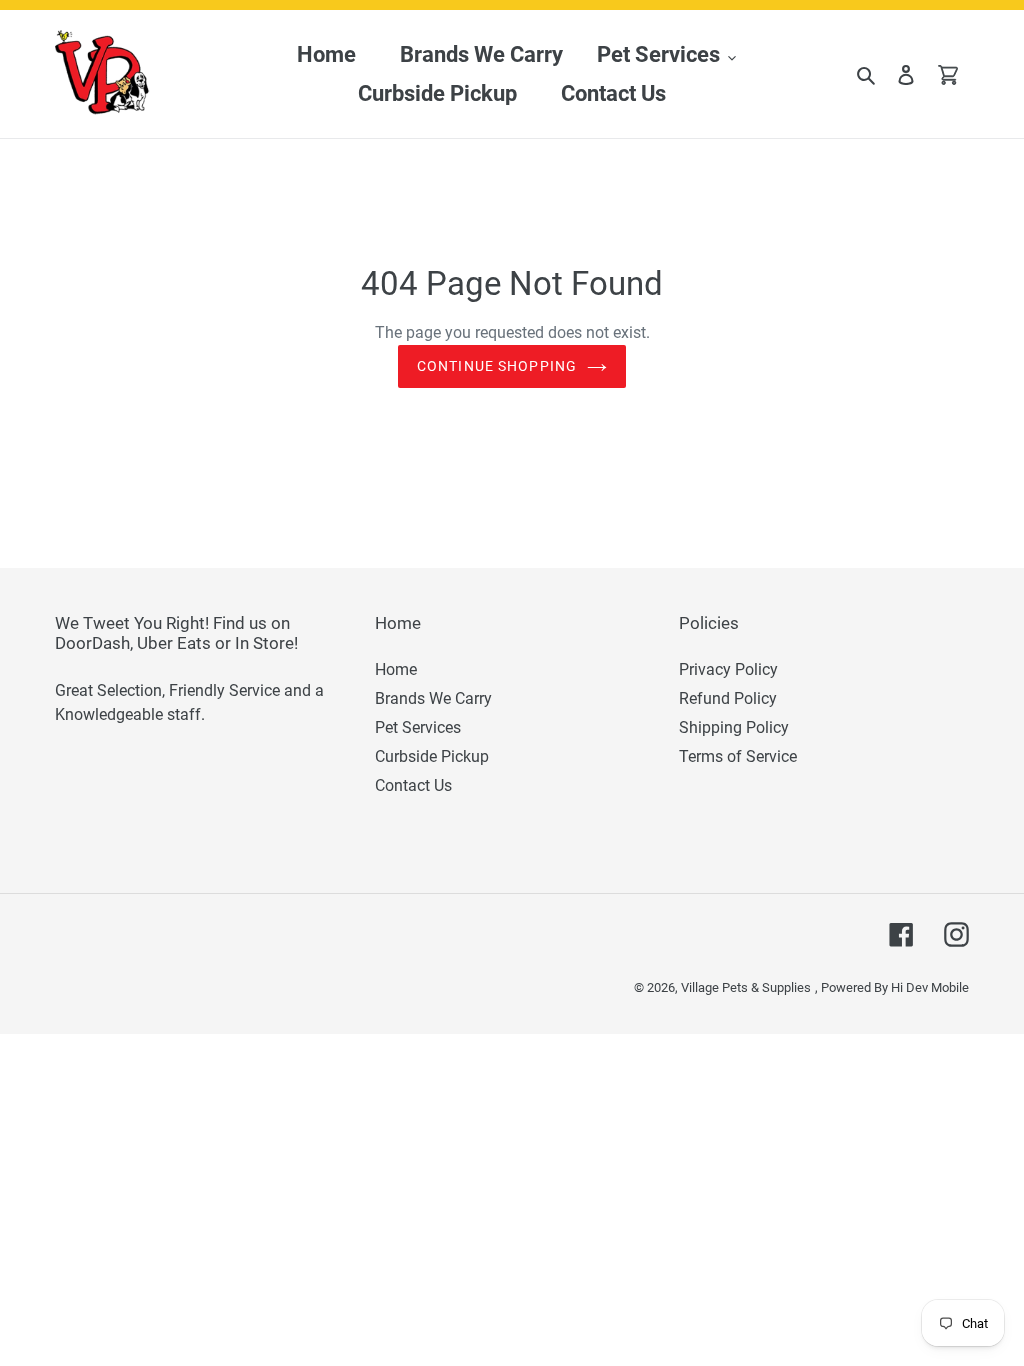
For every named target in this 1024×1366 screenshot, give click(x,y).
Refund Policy (728, 698)
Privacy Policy (728, 669)
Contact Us (413, 785)
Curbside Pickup (432, 756)
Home (396, 669)
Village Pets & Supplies (746, 987)
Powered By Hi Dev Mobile (895, 987)
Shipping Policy (734, 727)
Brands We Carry (433, 698)
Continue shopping (497, 366)
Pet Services (418, 727)
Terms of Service (738, 756)
